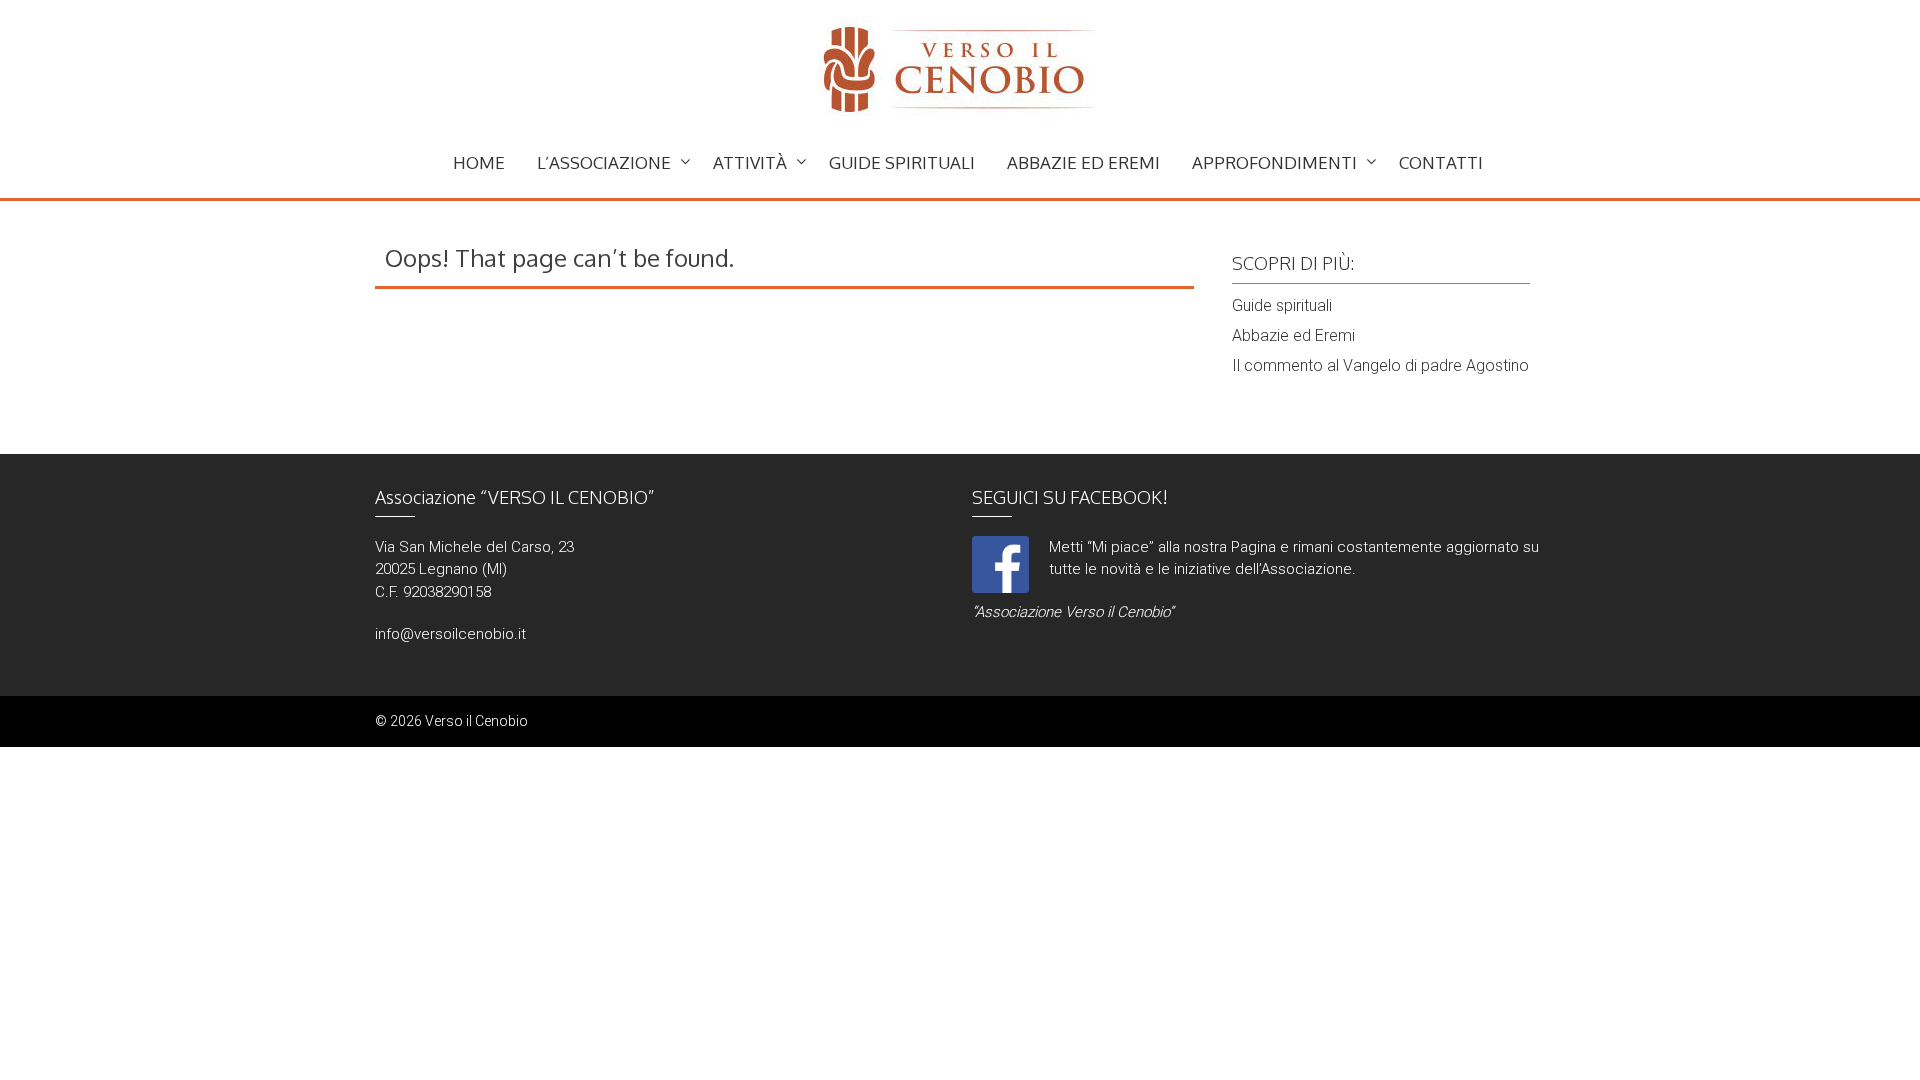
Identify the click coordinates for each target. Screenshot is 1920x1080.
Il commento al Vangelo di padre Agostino (1380, 365)
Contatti (1441, 162)
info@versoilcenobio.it (450, 634)
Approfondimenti (1274, 162)
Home (479, 162)
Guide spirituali (902, 162)
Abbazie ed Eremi (1083, 162)
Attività (750, 162)
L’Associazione (604, 162)
